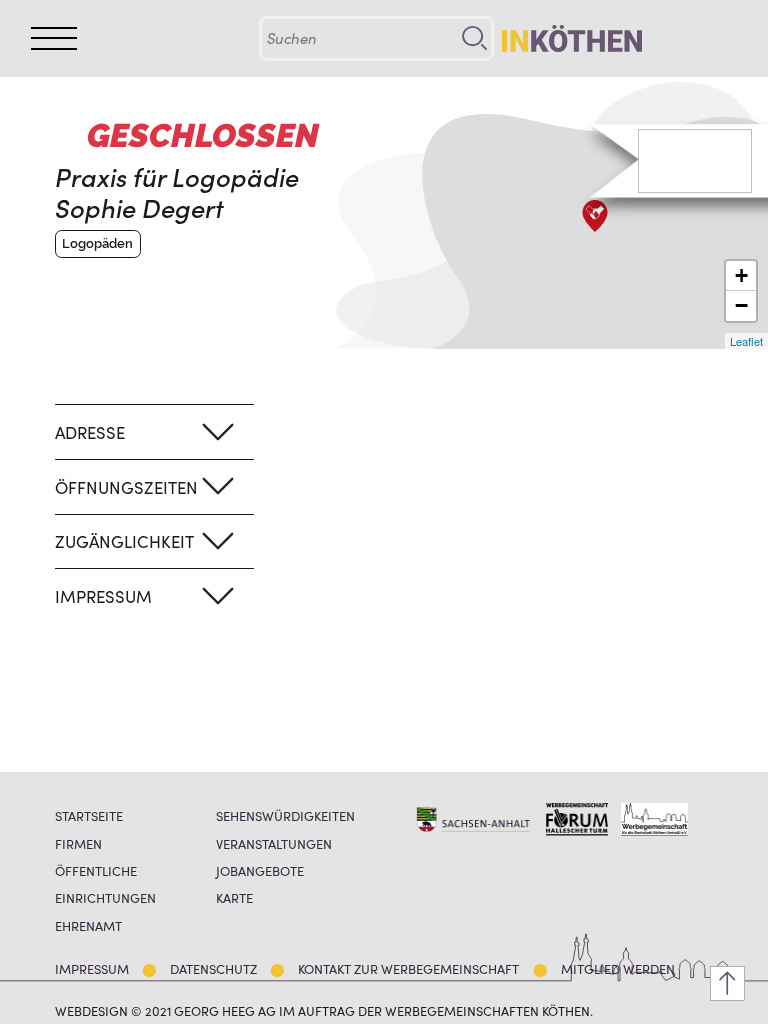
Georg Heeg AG (225, 1010)
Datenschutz (213, 968)
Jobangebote (260, 870)
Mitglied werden (618, 968)
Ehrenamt (88, 925)
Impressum (92, 968)
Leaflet (746, 341)
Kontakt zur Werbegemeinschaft (408, 968)
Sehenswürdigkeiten (285, 815)
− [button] (741, 305)
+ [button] (741, 275)
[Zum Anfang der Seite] (727, 983)
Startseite (89, 815)
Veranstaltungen (274, 843)
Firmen (78, 843)
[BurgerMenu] (54, 38)
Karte (234, 897)
